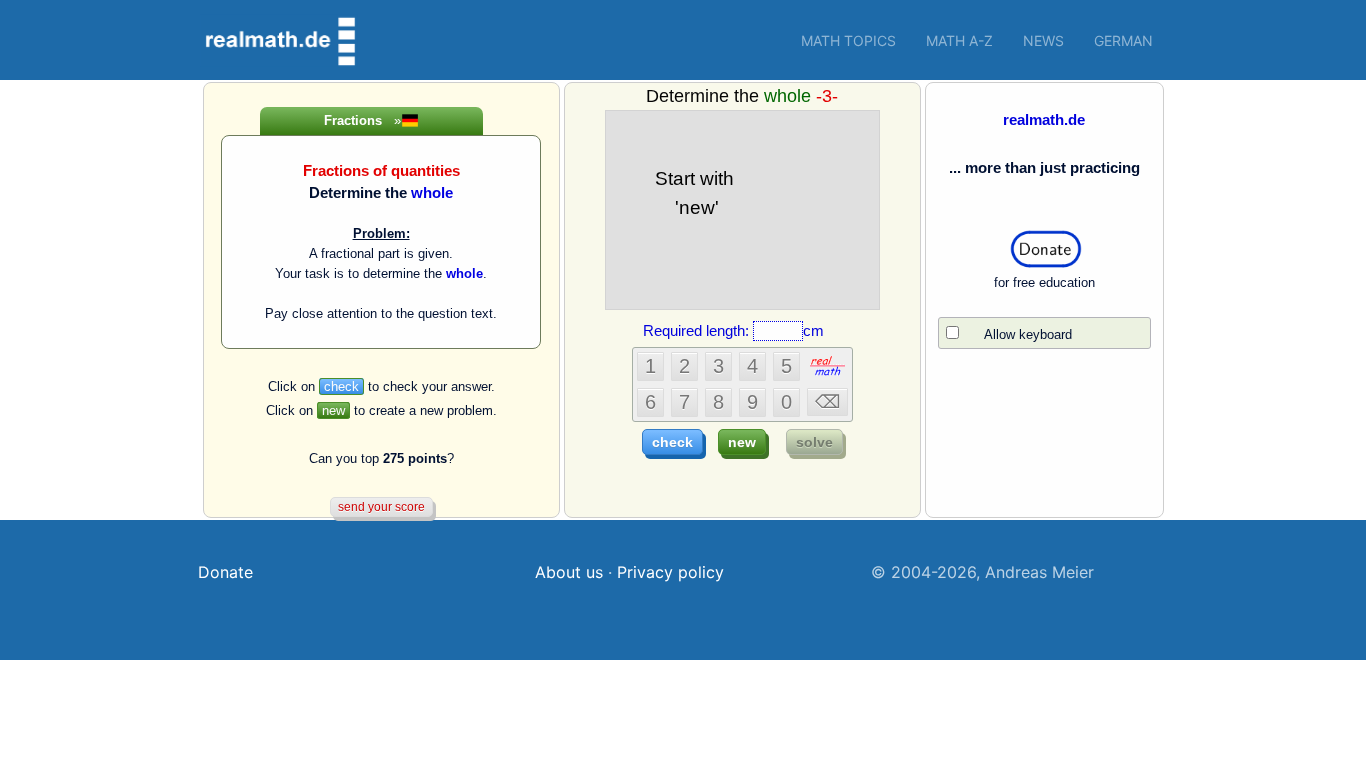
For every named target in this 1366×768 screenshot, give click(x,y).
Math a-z (959, 40)
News (1043, 40)
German (1123, 40)
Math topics (848, 40)
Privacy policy (670, 572)
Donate (225, 572)
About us (569, 572)
